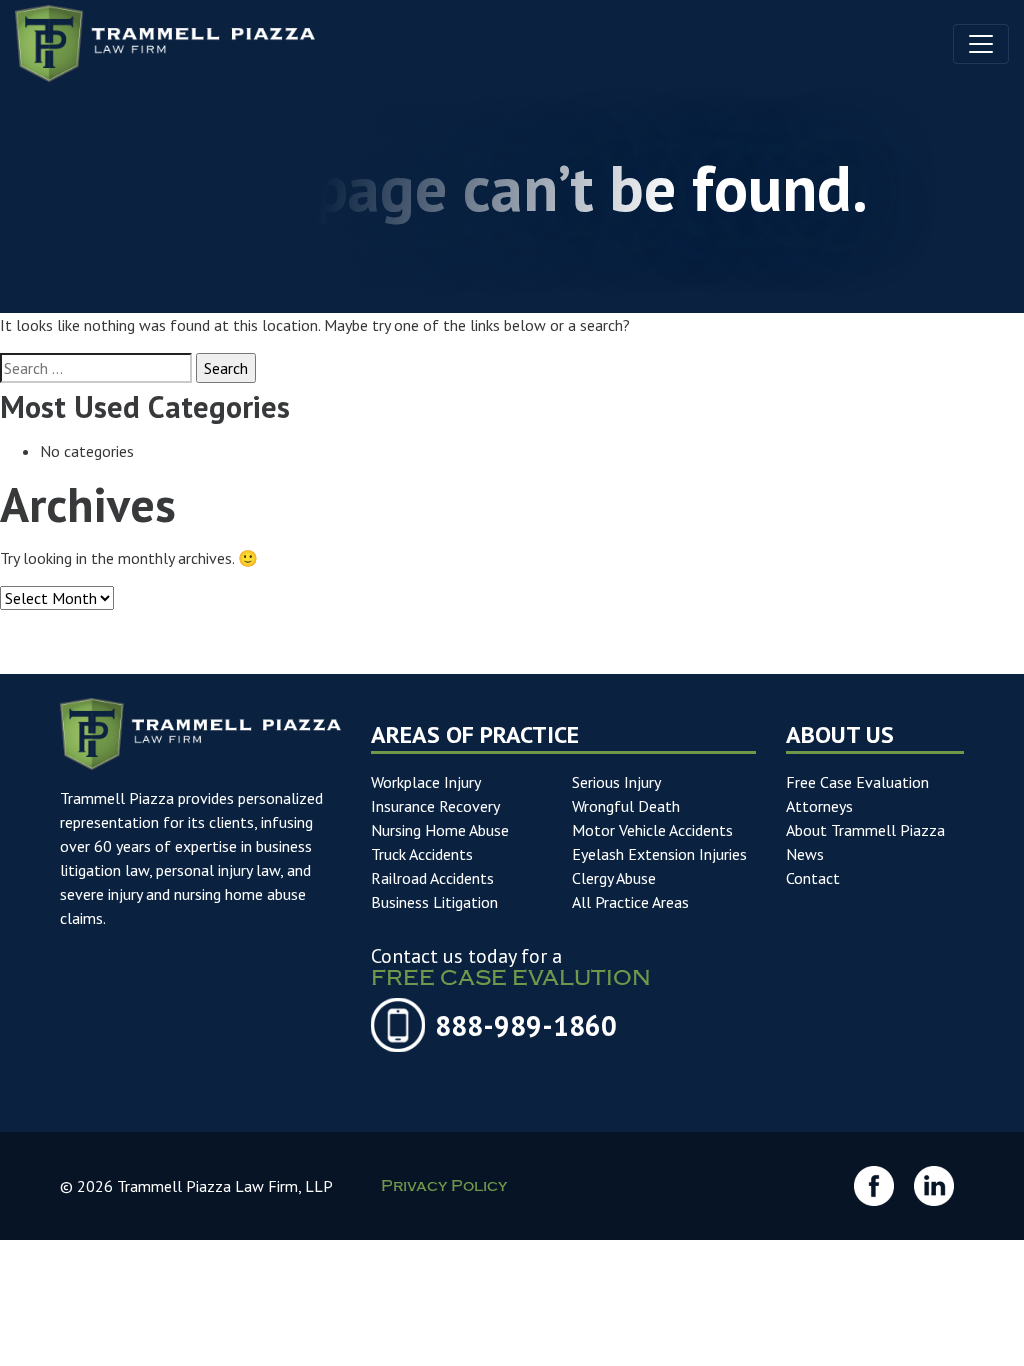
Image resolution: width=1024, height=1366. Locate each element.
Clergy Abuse (614, 878)
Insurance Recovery (435, 806)
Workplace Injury (426, 782)
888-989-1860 (526, 1025)
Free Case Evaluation (857, 782)
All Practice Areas (630, 902)
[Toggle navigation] (981, 44)
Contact (813, 878)
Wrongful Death (626, 806)
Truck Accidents (422, 854)
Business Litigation (434, 902)
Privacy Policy (444, 1188)
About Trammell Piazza (865, 830)
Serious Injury (616, 782)
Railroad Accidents (432, 878)
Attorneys (819, 806)
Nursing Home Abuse (440, 830)
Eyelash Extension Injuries (659, 854)
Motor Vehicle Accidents (652, 830)
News (805, 854)
